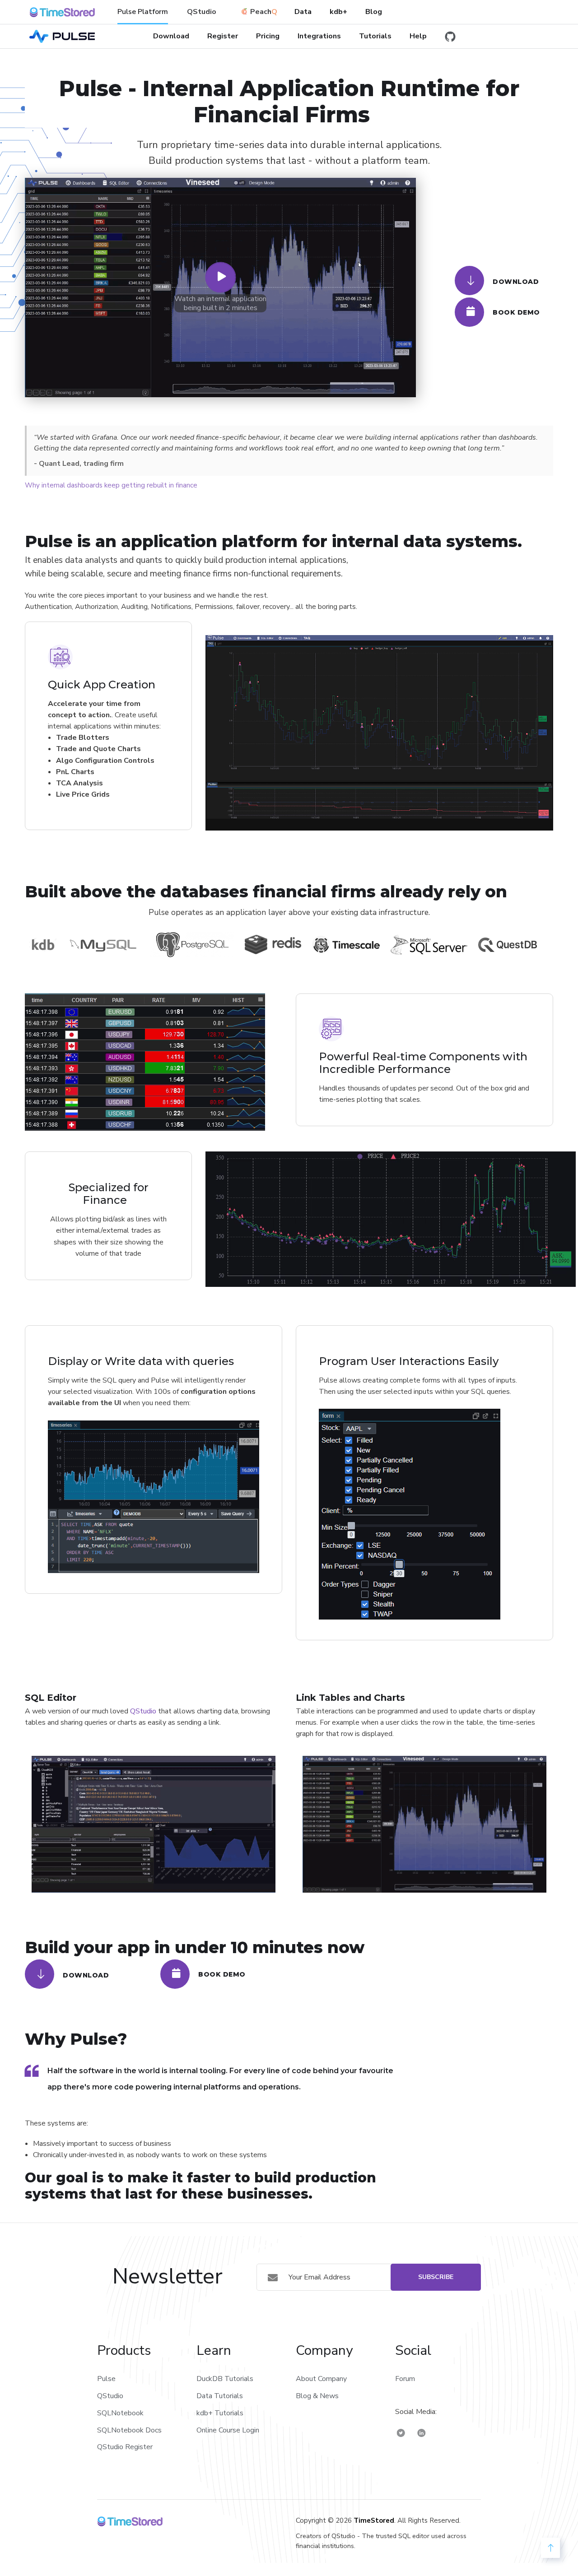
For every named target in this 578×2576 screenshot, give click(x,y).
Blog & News (317, 2396)
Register (223, 36)
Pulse (106, 2379)
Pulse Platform (143, 12)
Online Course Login (228, 2430)
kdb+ (338, 12)
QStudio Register (125, 2447)
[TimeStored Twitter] (401, 2433)
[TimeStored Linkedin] (422, 2433)
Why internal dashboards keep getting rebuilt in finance (111, 485)
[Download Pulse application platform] (469, 281)
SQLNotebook (120, 2413)
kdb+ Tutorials (220, 2413)
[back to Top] (550, 2548)
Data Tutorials (220, 2396)
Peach (260, 12)
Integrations (319, 36)
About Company (321, 2379)
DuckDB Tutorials (225, 2379)
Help (418, 36)
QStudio (202, 12)
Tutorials (375, 36)
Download (171, 36)
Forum (405, 2379)
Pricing (268, 36)
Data (303, 12)
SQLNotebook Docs (129, 2430)
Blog (374, 12)
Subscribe (436, 2277)
